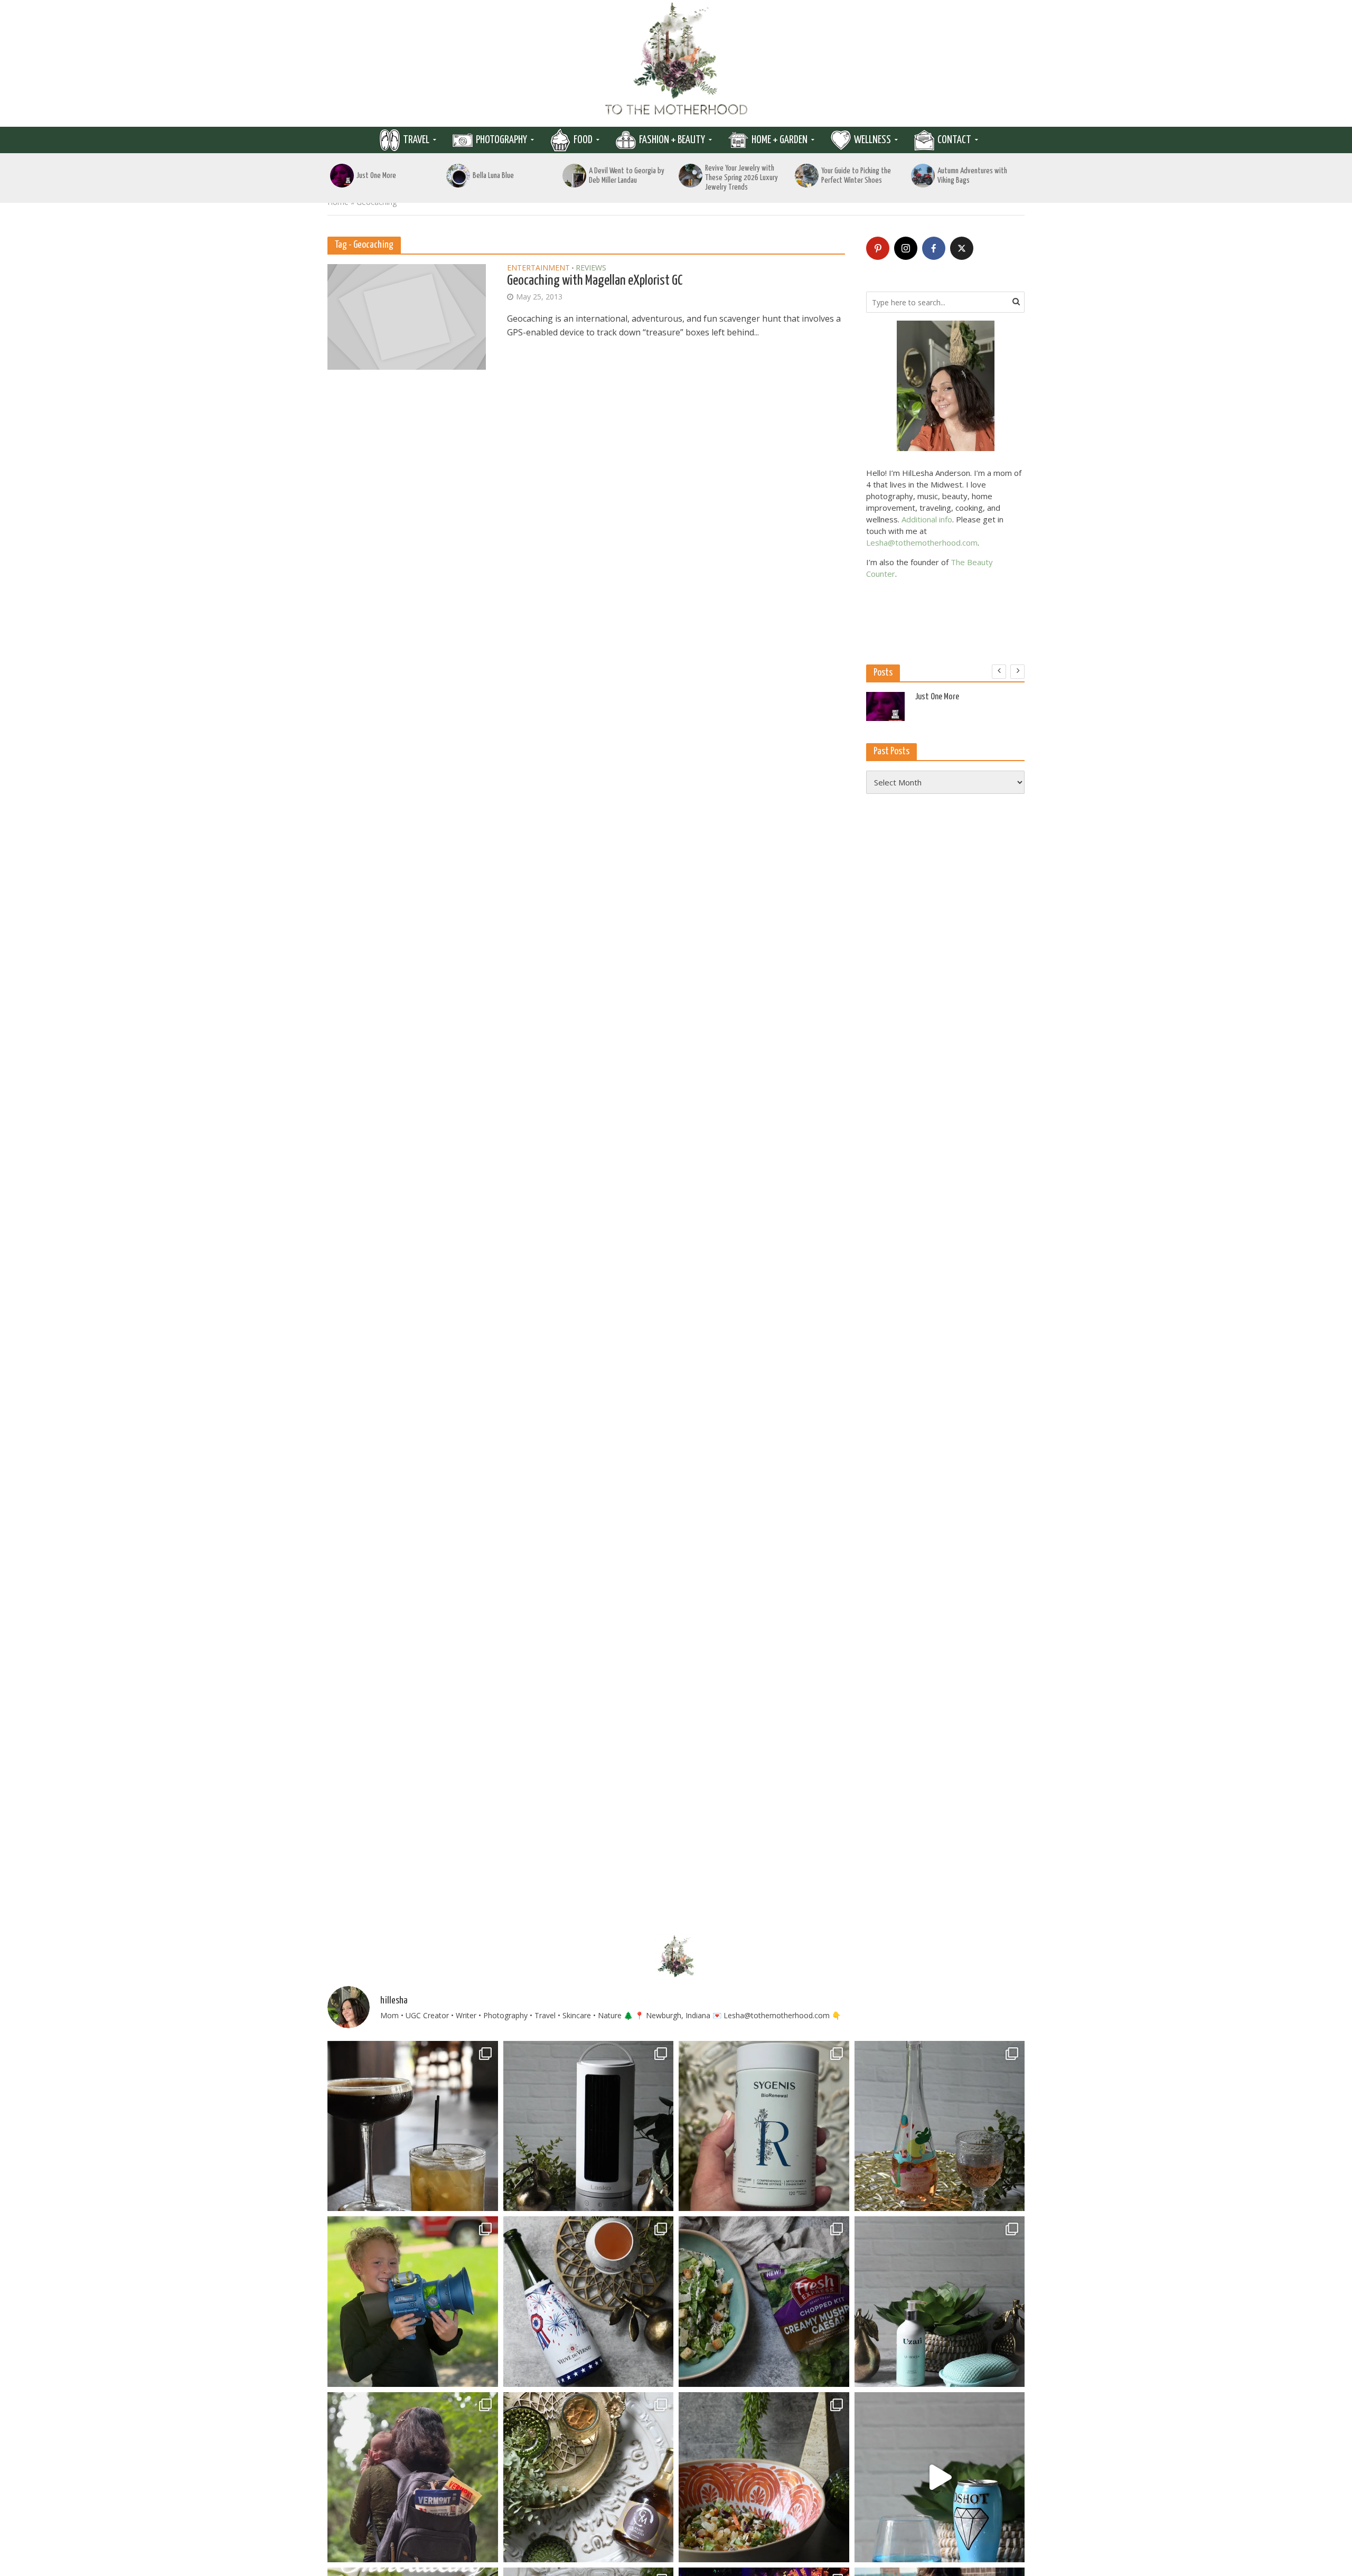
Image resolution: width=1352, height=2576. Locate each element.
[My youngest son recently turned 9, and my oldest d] (413, 2302)
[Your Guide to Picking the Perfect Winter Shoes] (807, 176)
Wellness (872, 140)
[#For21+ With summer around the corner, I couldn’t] (940, 2477)
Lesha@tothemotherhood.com (922, 542)
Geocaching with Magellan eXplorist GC (595, 281)
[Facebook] (934, 248)
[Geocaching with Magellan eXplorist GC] (407, 316)
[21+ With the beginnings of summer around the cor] (589, 2477)
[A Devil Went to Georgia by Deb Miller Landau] (574, 176)
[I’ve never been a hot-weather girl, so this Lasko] (589, 2126)
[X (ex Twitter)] (962, 248)
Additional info (927, 519)
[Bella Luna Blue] (458, 176)
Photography (501, 140)
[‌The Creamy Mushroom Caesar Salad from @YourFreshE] (764, 2302)
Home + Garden (780, 140)
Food (583, 140)
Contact (954, 140)
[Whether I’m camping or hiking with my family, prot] (413, 2477)
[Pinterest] (878, 248)
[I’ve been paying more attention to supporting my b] (764, 2126)
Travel (416, 140)
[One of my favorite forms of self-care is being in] (940, 2302)
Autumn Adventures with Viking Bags (972, 176)
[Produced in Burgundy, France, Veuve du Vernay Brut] (589, 2302)
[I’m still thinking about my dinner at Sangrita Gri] (413, 2126)
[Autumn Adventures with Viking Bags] (923, 176)
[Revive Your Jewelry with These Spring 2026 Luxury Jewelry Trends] (691, 176)
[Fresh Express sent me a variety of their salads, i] (764, 2477)
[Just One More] (342, 176)
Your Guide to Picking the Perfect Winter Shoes (856, 176)
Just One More (376, 176)
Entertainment (538, 268)
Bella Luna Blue (493, 176)
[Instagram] (906, 248)
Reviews (591, 268)
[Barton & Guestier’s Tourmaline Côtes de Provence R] (940, 2126)
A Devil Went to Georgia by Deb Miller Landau (627, 176)
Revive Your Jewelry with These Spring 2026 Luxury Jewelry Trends (741, 178)
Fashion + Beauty (672, 140)
